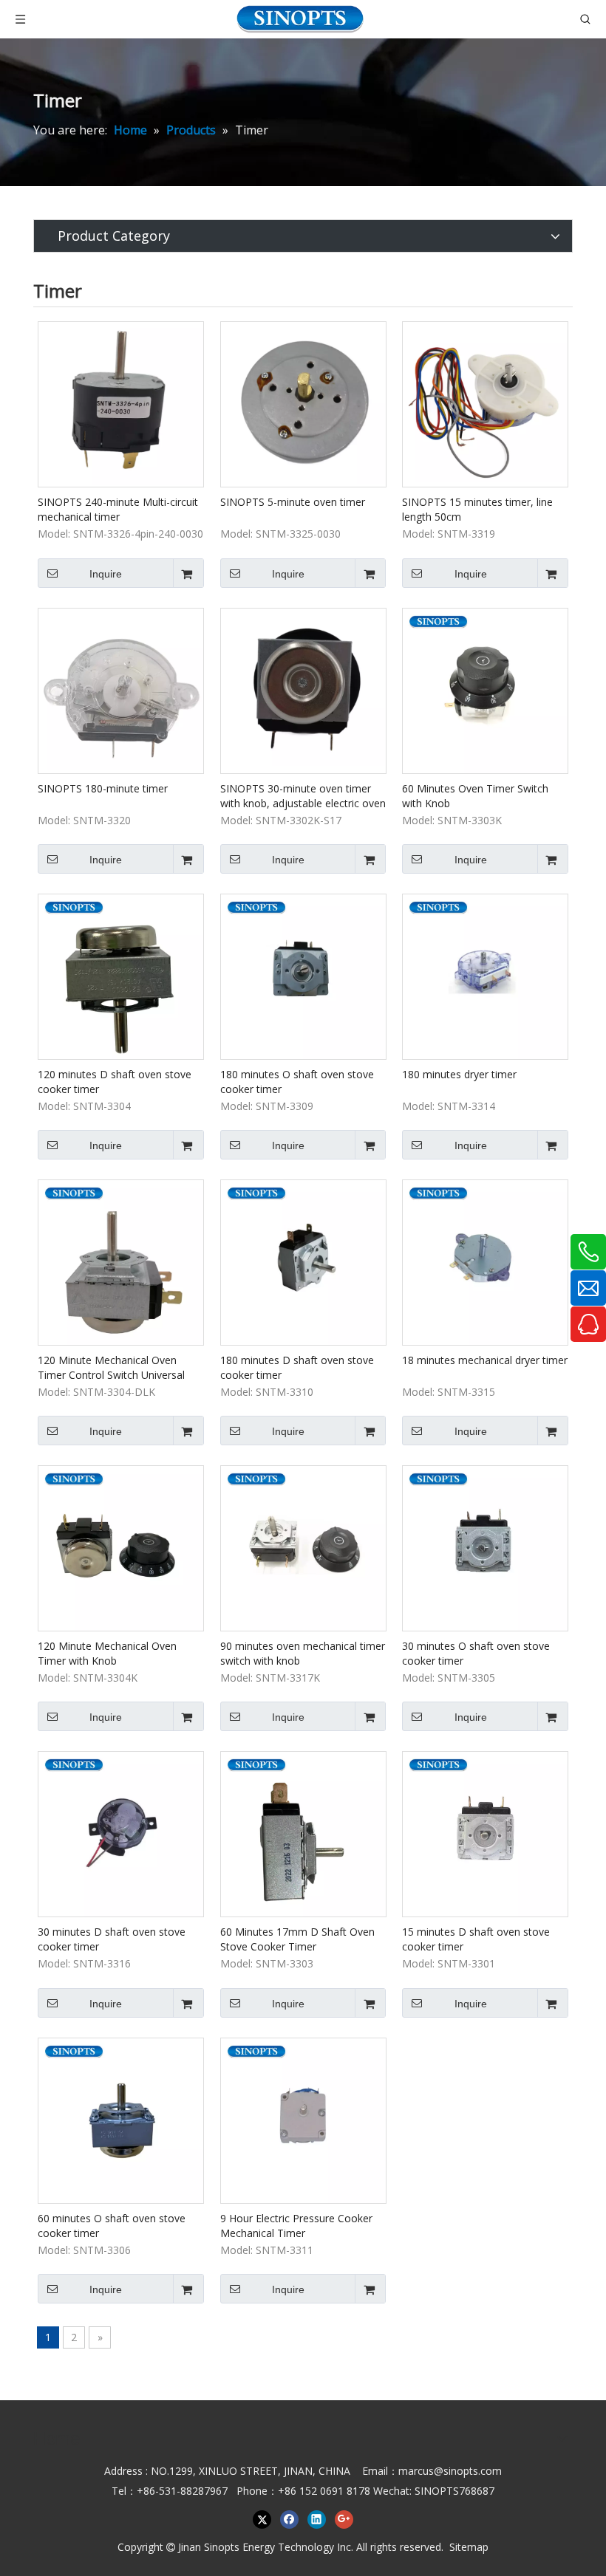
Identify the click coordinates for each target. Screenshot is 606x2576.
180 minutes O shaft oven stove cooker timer (297, 1082)
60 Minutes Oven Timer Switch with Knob (475, 796)
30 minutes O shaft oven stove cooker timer (476, 1653)
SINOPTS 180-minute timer (103, 788)
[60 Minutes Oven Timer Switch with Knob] (485, 689)
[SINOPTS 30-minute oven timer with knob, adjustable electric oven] (303, 689)
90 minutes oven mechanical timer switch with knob (303, 1653)
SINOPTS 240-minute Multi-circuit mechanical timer (118, 509)
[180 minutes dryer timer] (485, 975)
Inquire (106, 574)
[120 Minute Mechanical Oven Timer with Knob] (121, 1547)
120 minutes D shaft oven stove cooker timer (115, 1082)
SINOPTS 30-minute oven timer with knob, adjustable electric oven (303, 796)
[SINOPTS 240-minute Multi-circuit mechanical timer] (121, 404)
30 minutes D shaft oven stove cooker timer (112, 1939)
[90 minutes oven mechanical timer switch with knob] (303, 1547)
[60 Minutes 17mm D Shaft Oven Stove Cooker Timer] (303, 1833)
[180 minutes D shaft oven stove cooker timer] (303, 1261)
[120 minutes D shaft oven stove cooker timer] (121, 975)
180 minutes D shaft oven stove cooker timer (297, 1367)
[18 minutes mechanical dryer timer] (485, 1261)
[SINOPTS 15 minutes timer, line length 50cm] (485, 404)
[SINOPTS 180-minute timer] (121, 689)
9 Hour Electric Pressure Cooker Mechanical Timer (296, 2226)
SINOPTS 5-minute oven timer (293, 502)
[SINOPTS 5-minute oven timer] (303, 404)
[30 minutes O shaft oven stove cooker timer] (485, 1547)
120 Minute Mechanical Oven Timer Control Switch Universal (111, 1367)
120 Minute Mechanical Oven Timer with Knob (107, 1653)
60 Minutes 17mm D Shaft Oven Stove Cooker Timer (297, 1939)
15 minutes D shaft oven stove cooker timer (476, 1939)
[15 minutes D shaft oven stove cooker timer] (485, 1833)
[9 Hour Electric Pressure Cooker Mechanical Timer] (303, 2119)
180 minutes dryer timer (459, 1074)
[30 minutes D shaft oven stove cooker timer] (121, 1833)
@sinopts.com (468, 2471)
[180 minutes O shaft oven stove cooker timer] (303, 975)
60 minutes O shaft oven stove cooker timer (112, 2226)
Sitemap (469, 2547)
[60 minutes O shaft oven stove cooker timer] (121, 2119)
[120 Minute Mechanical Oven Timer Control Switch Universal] (121, 1261)
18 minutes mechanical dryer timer (485, 1360)
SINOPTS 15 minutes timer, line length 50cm (477, 509)
